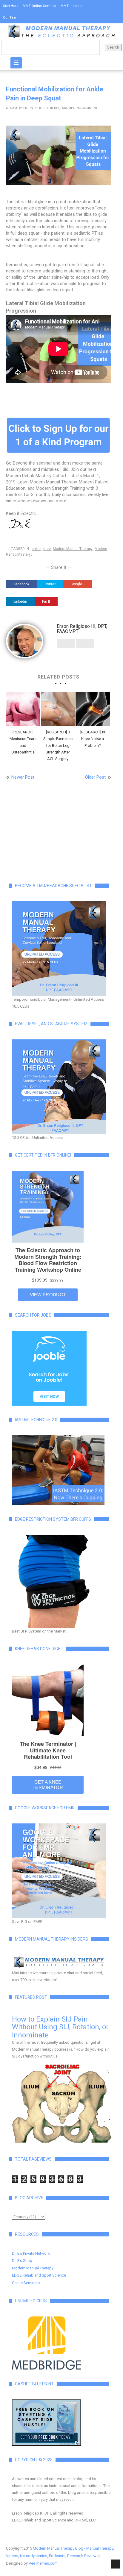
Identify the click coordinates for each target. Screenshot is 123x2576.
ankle (36, 549)
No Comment (87, 108)
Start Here (11, 6)
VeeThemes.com (43, 2563)
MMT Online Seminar (40, 6)
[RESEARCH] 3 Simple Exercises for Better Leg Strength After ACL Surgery (58, 745)
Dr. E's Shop (22, 2261)
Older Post (95, 777)
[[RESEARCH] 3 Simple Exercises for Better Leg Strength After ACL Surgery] (58, 709)
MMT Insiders (72, 6)
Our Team (11, 18)
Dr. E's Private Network (31, 2253)
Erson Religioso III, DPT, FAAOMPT (49, 108)
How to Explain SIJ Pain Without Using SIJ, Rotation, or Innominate (60, 2027)
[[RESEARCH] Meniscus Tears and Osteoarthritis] (23, 709)
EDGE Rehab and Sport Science (39, 2275)
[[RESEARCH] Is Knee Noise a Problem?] (93, 709)
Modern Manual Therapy (73, 549)
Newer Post (23, 777)
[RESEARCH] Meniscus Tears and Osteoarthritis (23, 742)
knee (47, 549)
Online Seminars (26, 2283)
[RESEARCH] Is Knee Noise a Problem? (93, 739)
